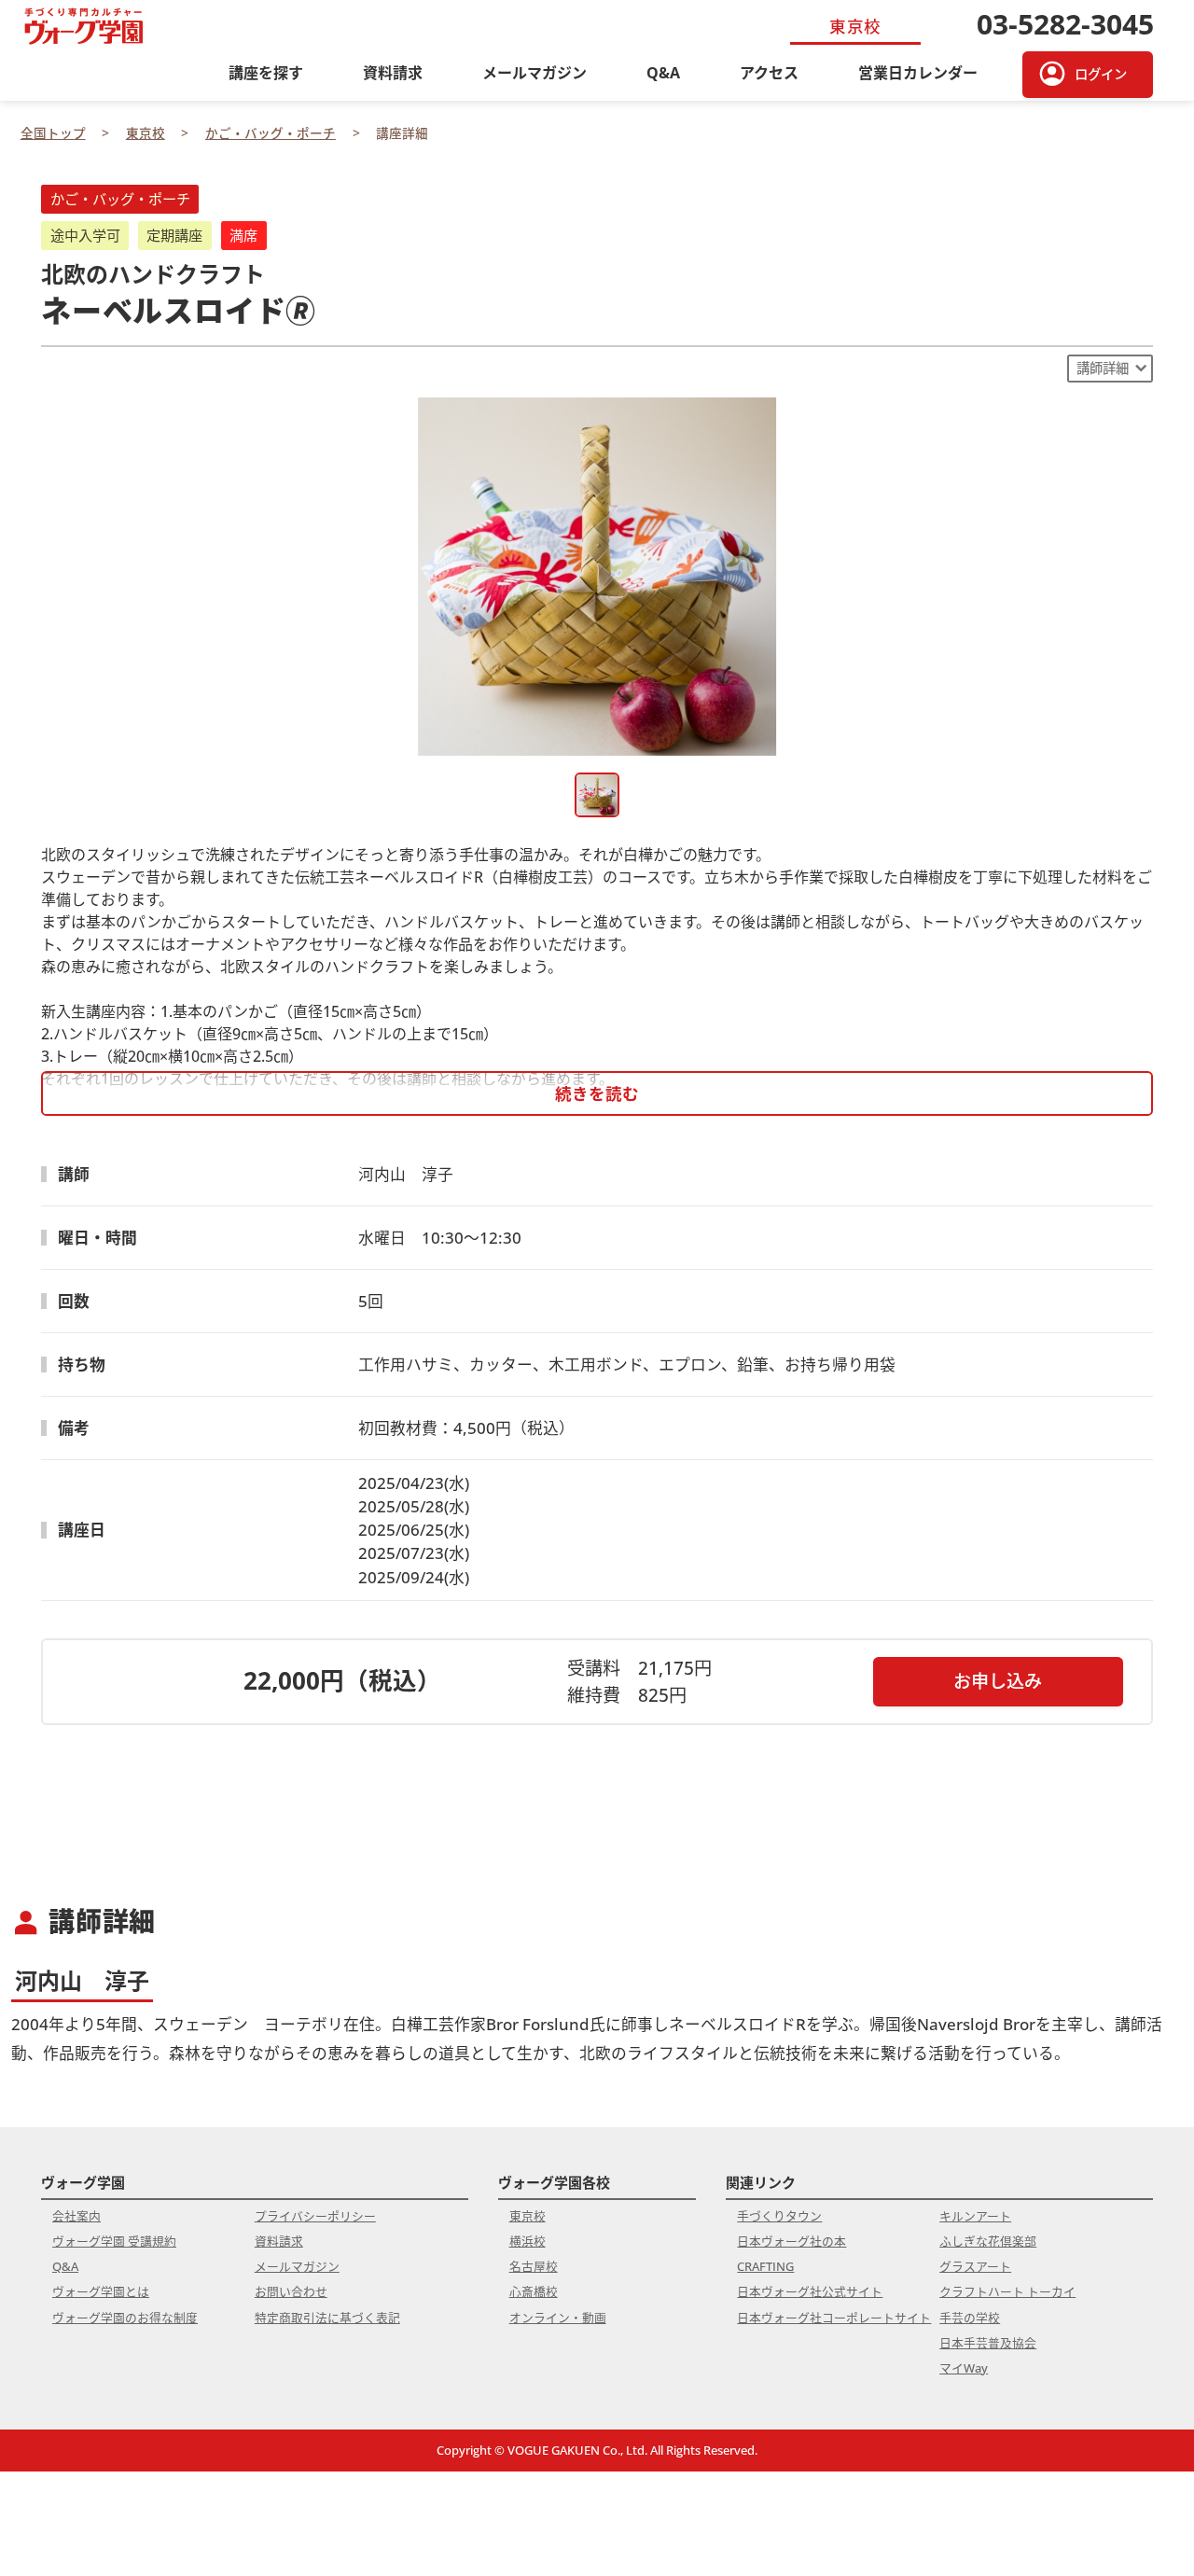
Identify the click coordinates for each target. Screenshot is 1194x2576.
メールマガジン (535, 73)
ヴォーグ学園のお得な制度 (125, 2318)
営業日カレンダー (918, 73)
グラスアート (975, 2266)
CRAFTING (765, 2266)
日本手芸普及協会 (988, 2343)
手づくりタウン (779, 2216)
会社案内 (76, 2216)
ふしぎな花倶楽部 (988, 2241)
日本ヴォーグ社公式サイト (810, 2291)
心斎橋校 (534, 2291)
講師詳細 (1103, 368)
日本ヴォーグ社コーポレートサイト (834, 2318)
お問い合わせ (291, 2291)
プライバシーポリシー (315, 2216)
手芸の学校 (970, 2318)
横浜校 (528, 2241)
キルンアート (975, 2216)
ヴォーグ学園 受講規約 (114, 2241)
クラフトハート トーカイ (1007, 2291)
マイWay (964, 2368)
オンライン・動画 (558, 2318)
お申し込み (998, 1681)
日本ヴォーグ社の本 (791, 2241)
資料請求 (393, 73)
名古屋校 (534, 2266)
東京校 (528, 2216)
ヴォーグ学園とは (101, 2291)
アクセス (769, 73)
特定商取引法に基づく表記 (327, 2318)
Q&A (663, 73)
